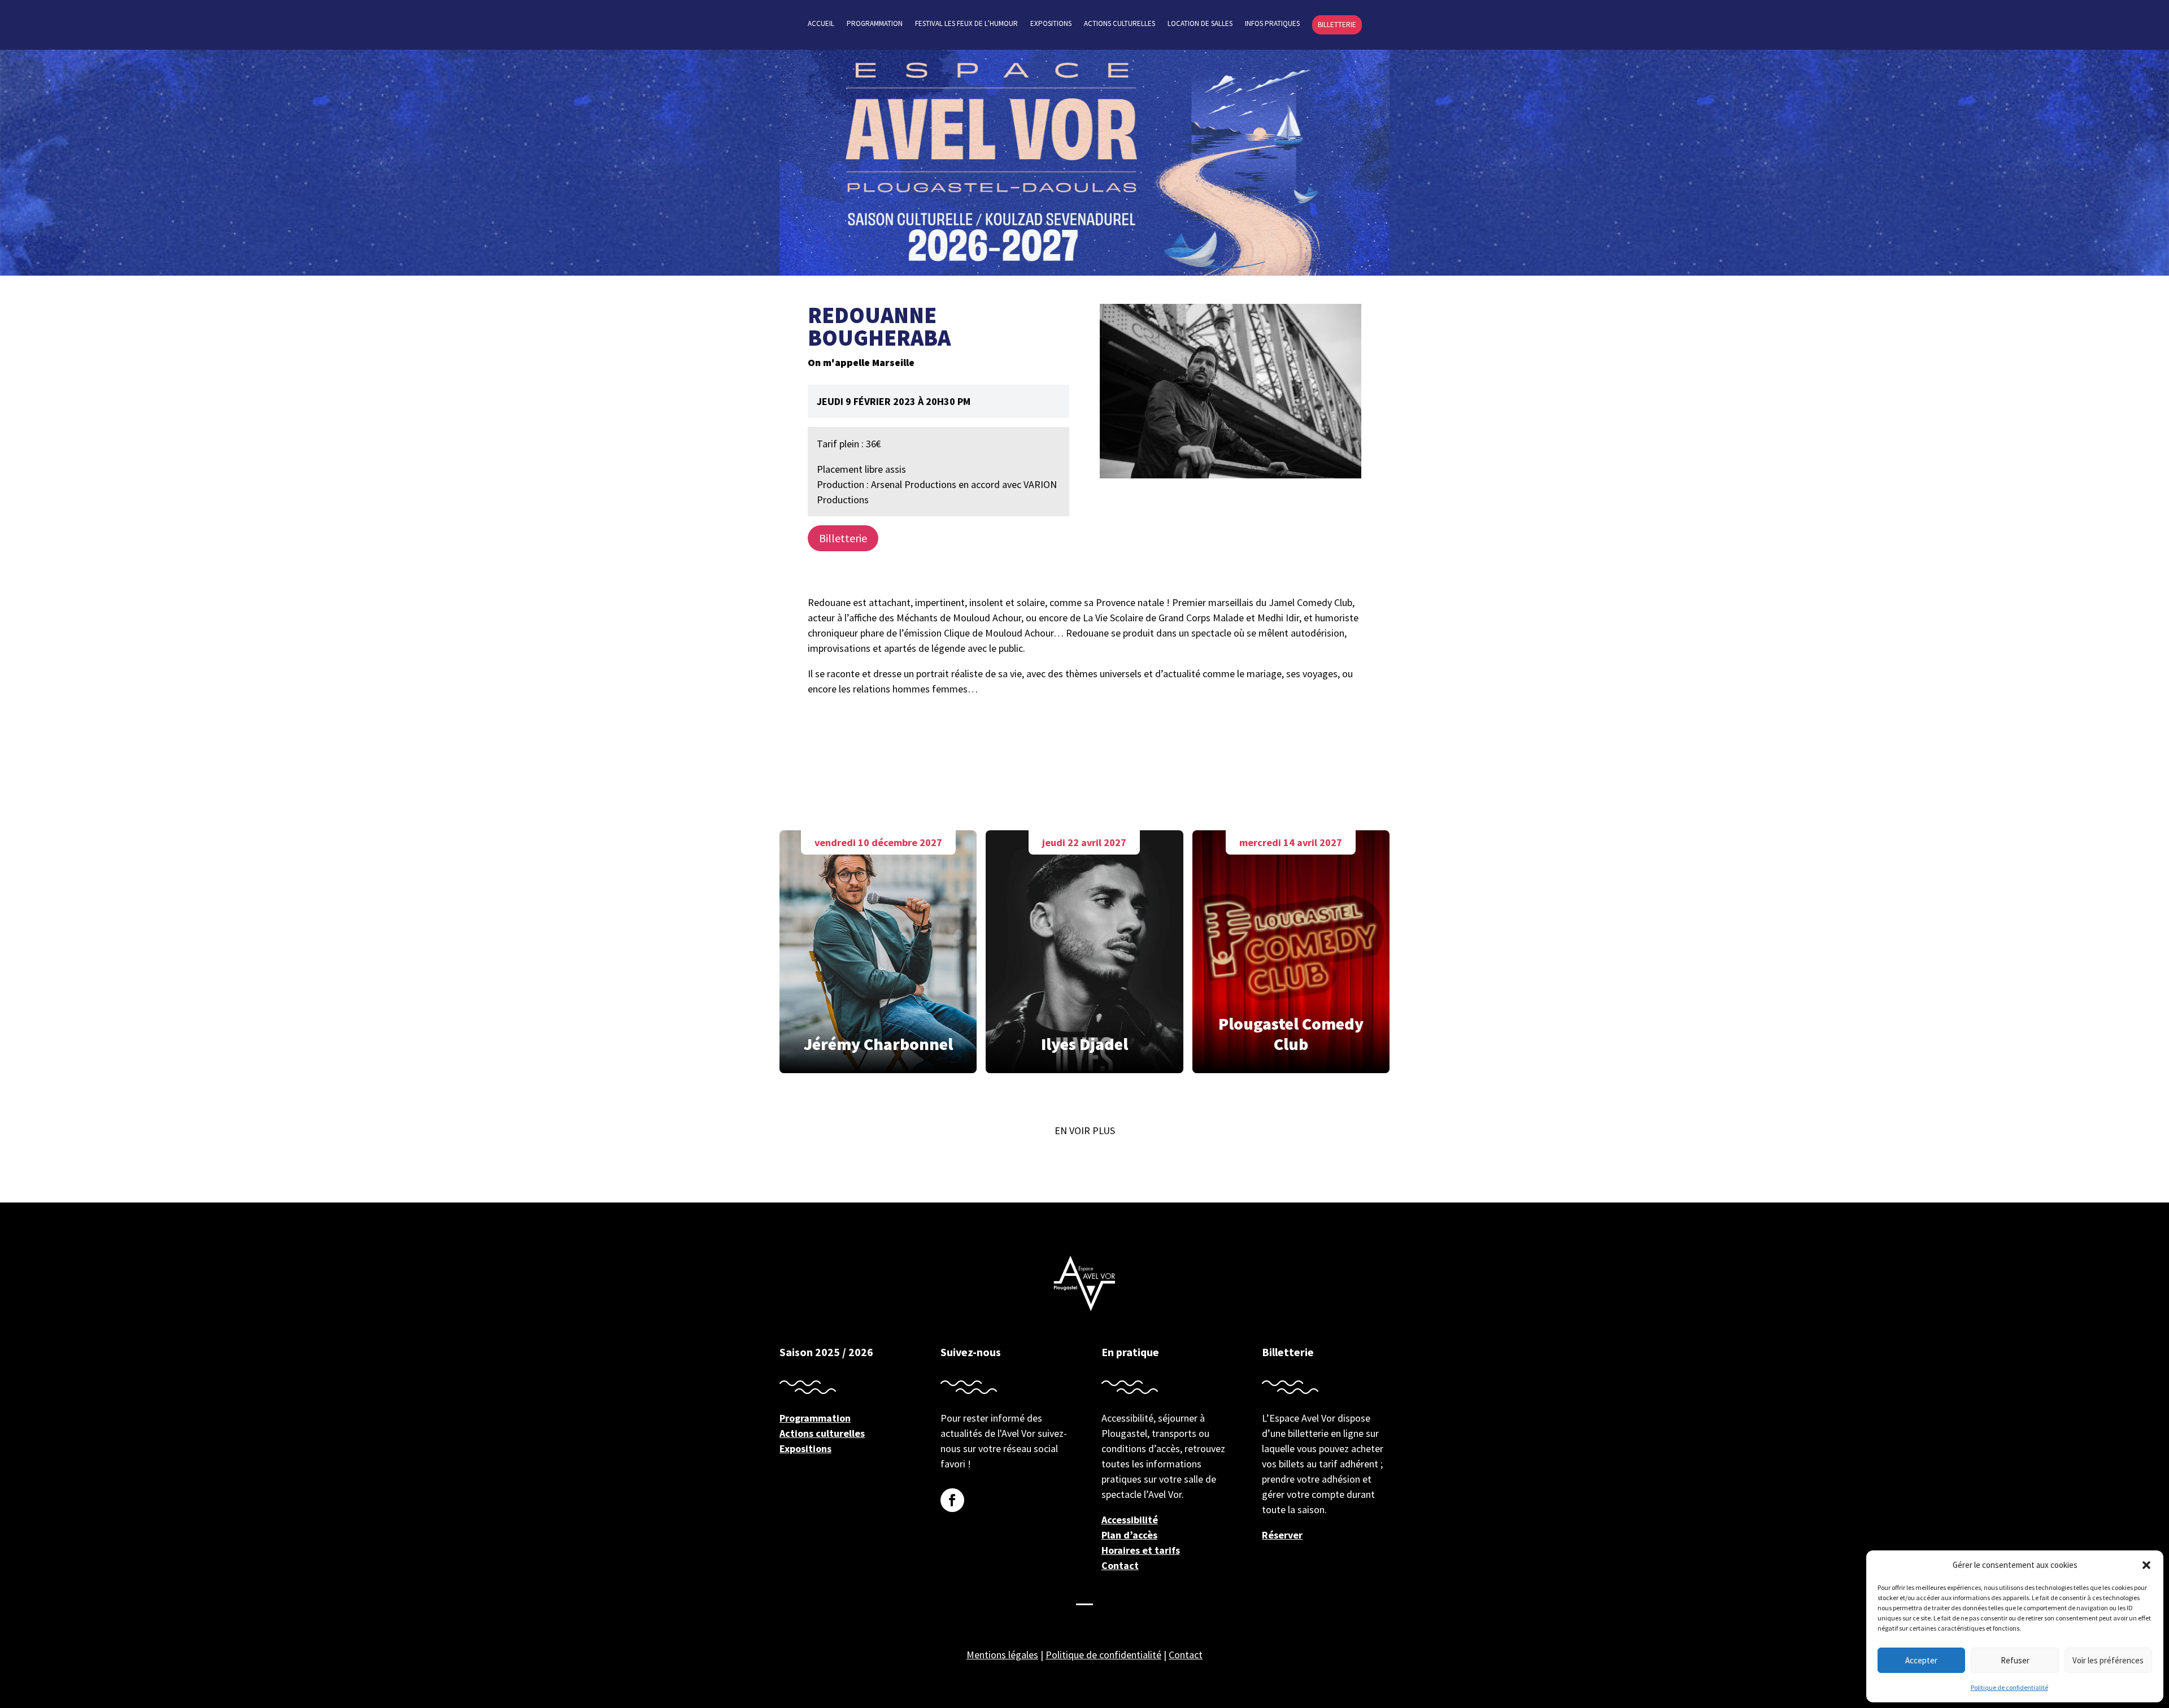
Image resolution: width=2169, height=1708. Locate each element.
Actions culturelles (1120, 24)
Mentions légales (1002, 1655)
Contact (1120, 1565)
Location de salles (1200, 24)
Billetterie (1337, 25)
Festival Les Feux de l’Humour (966, 24)
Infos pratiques (1272, 24)
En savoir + (878, 949)
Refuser (2015, 1660)
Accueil (821, 24)
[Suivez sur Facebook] (952, 1500)
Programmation (875, 24)
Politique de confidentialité (2009, 1687)
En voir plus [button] (1085, 1130)
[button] (2146, 1565)
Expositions (1051, 24)
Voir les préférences (2108, 1660)
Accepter (1921, 1660)
